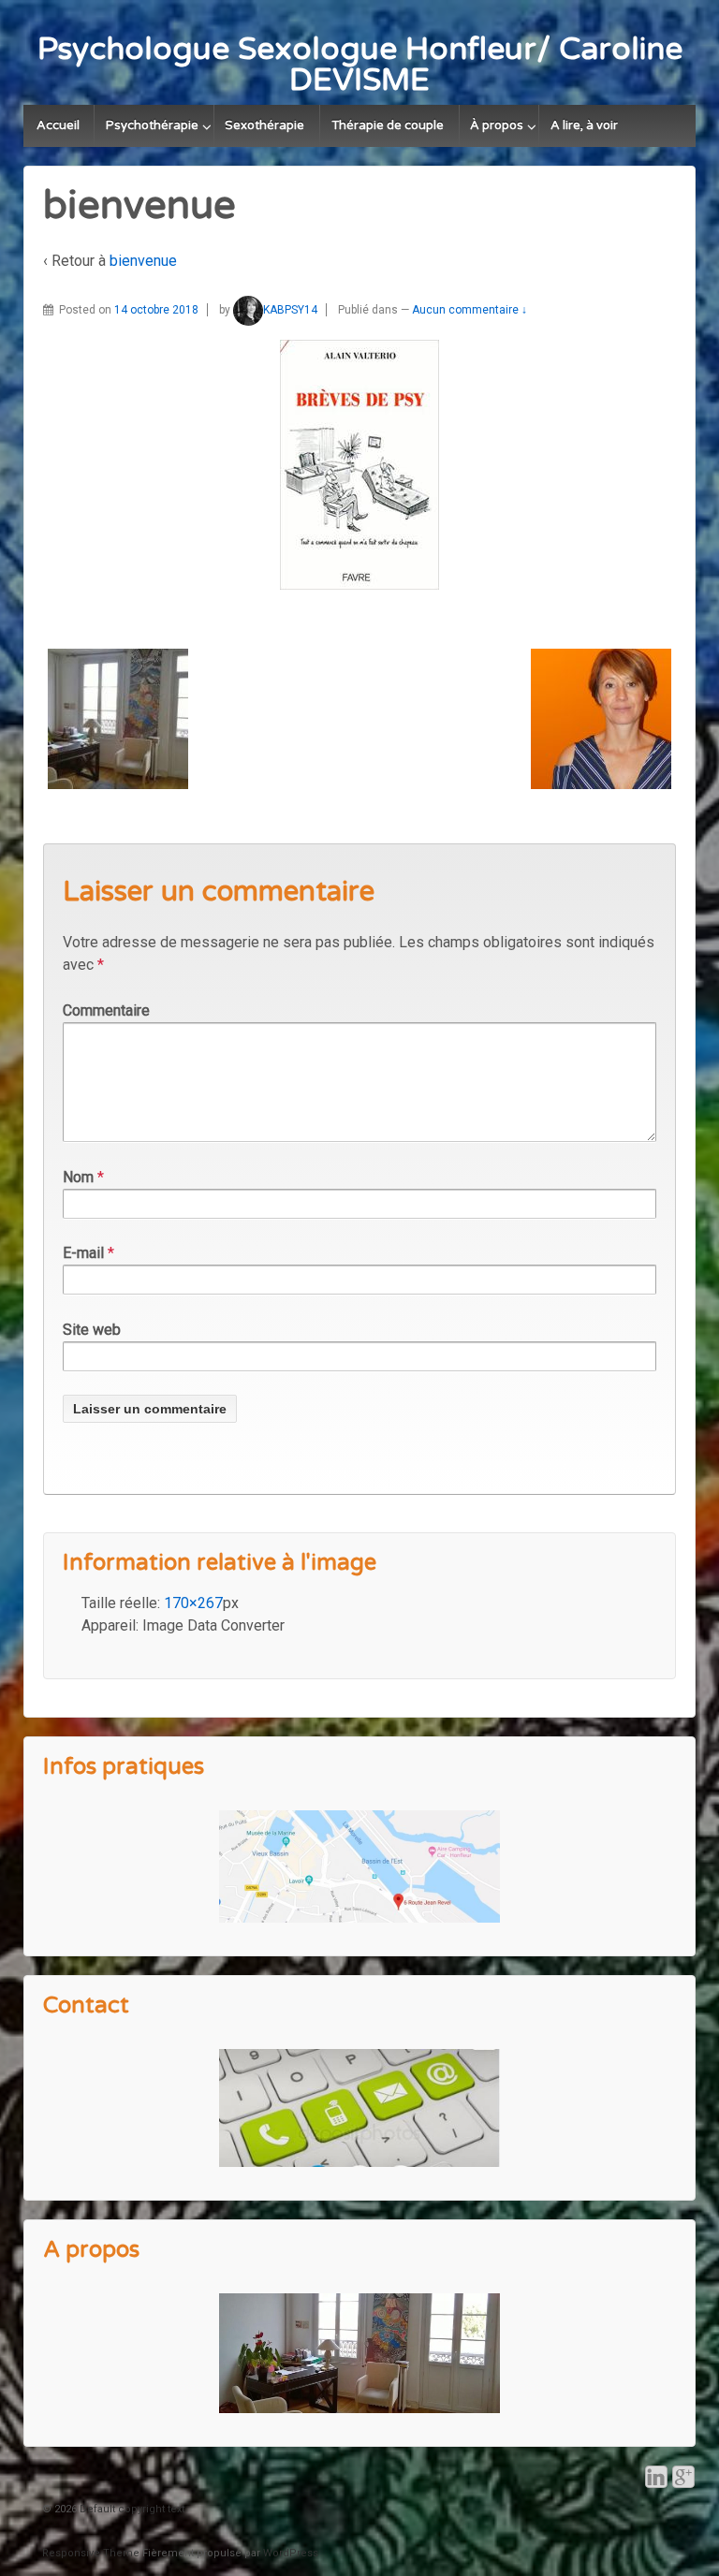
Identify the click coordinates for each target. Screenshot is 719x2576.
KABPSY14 (290, 310)
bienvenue (143, 261)
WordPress (291, 2553)
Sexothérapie (264, 125)
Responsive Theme (91, 2553)
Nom (78, 1177)
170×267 (193, 1603)
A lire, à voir (584, 125)
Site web (92, 1330)
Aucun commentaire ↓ (470, 310)
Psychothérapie (152, 125)
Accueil (58, 125)
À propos (497, 125)
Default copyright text (131, 2509)
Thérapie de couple (388, 125)
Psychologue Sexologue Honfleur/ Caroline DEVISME (360, 65)
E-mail (83, 1253)
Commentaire (106, 1010)
